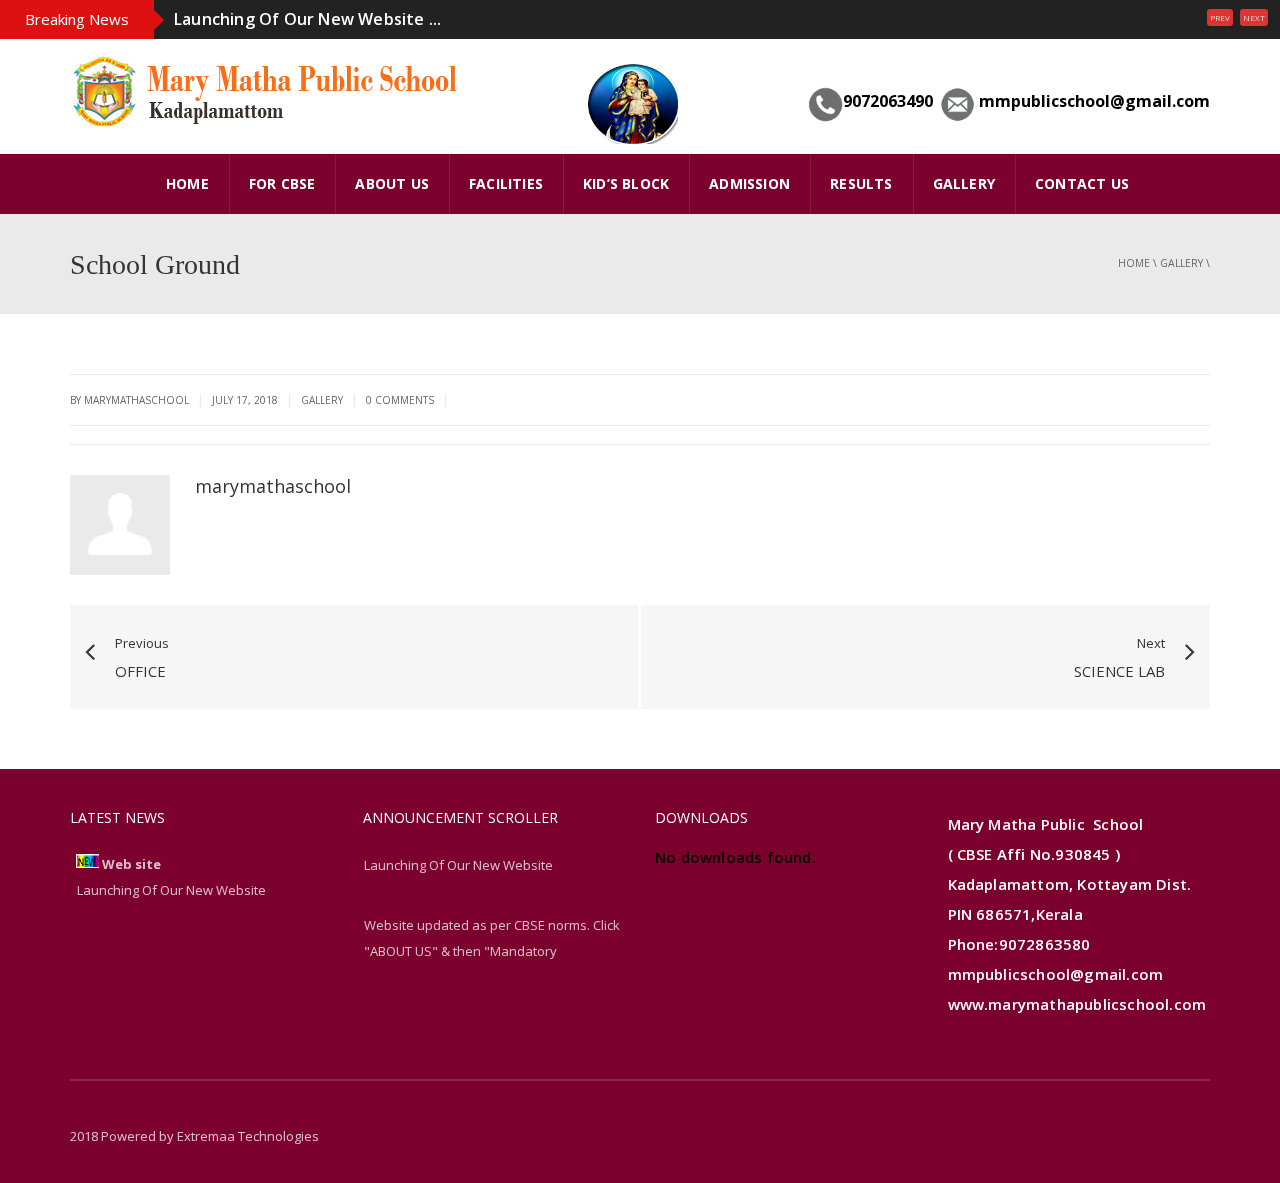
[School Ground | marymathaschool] (270, 89)
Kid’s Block (626, 183)
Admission (749, 183)
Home (1134, 263)
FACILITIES (506, 183)
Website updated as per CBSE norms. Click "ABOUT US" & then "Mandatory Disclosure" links (492, 951)
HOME (187, 183)
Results (861, 183)
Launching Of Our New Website (458, 865)
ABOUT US (392, 183)
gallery (1181, 263)
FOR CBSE (282, 183)
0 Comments (400, 400)
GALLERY (964, 183)
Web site (131, 864)
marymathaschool (273, 486)
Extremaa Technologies (248, 1136)
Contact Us (1082, 183)
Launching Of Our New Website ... (307, 19)
